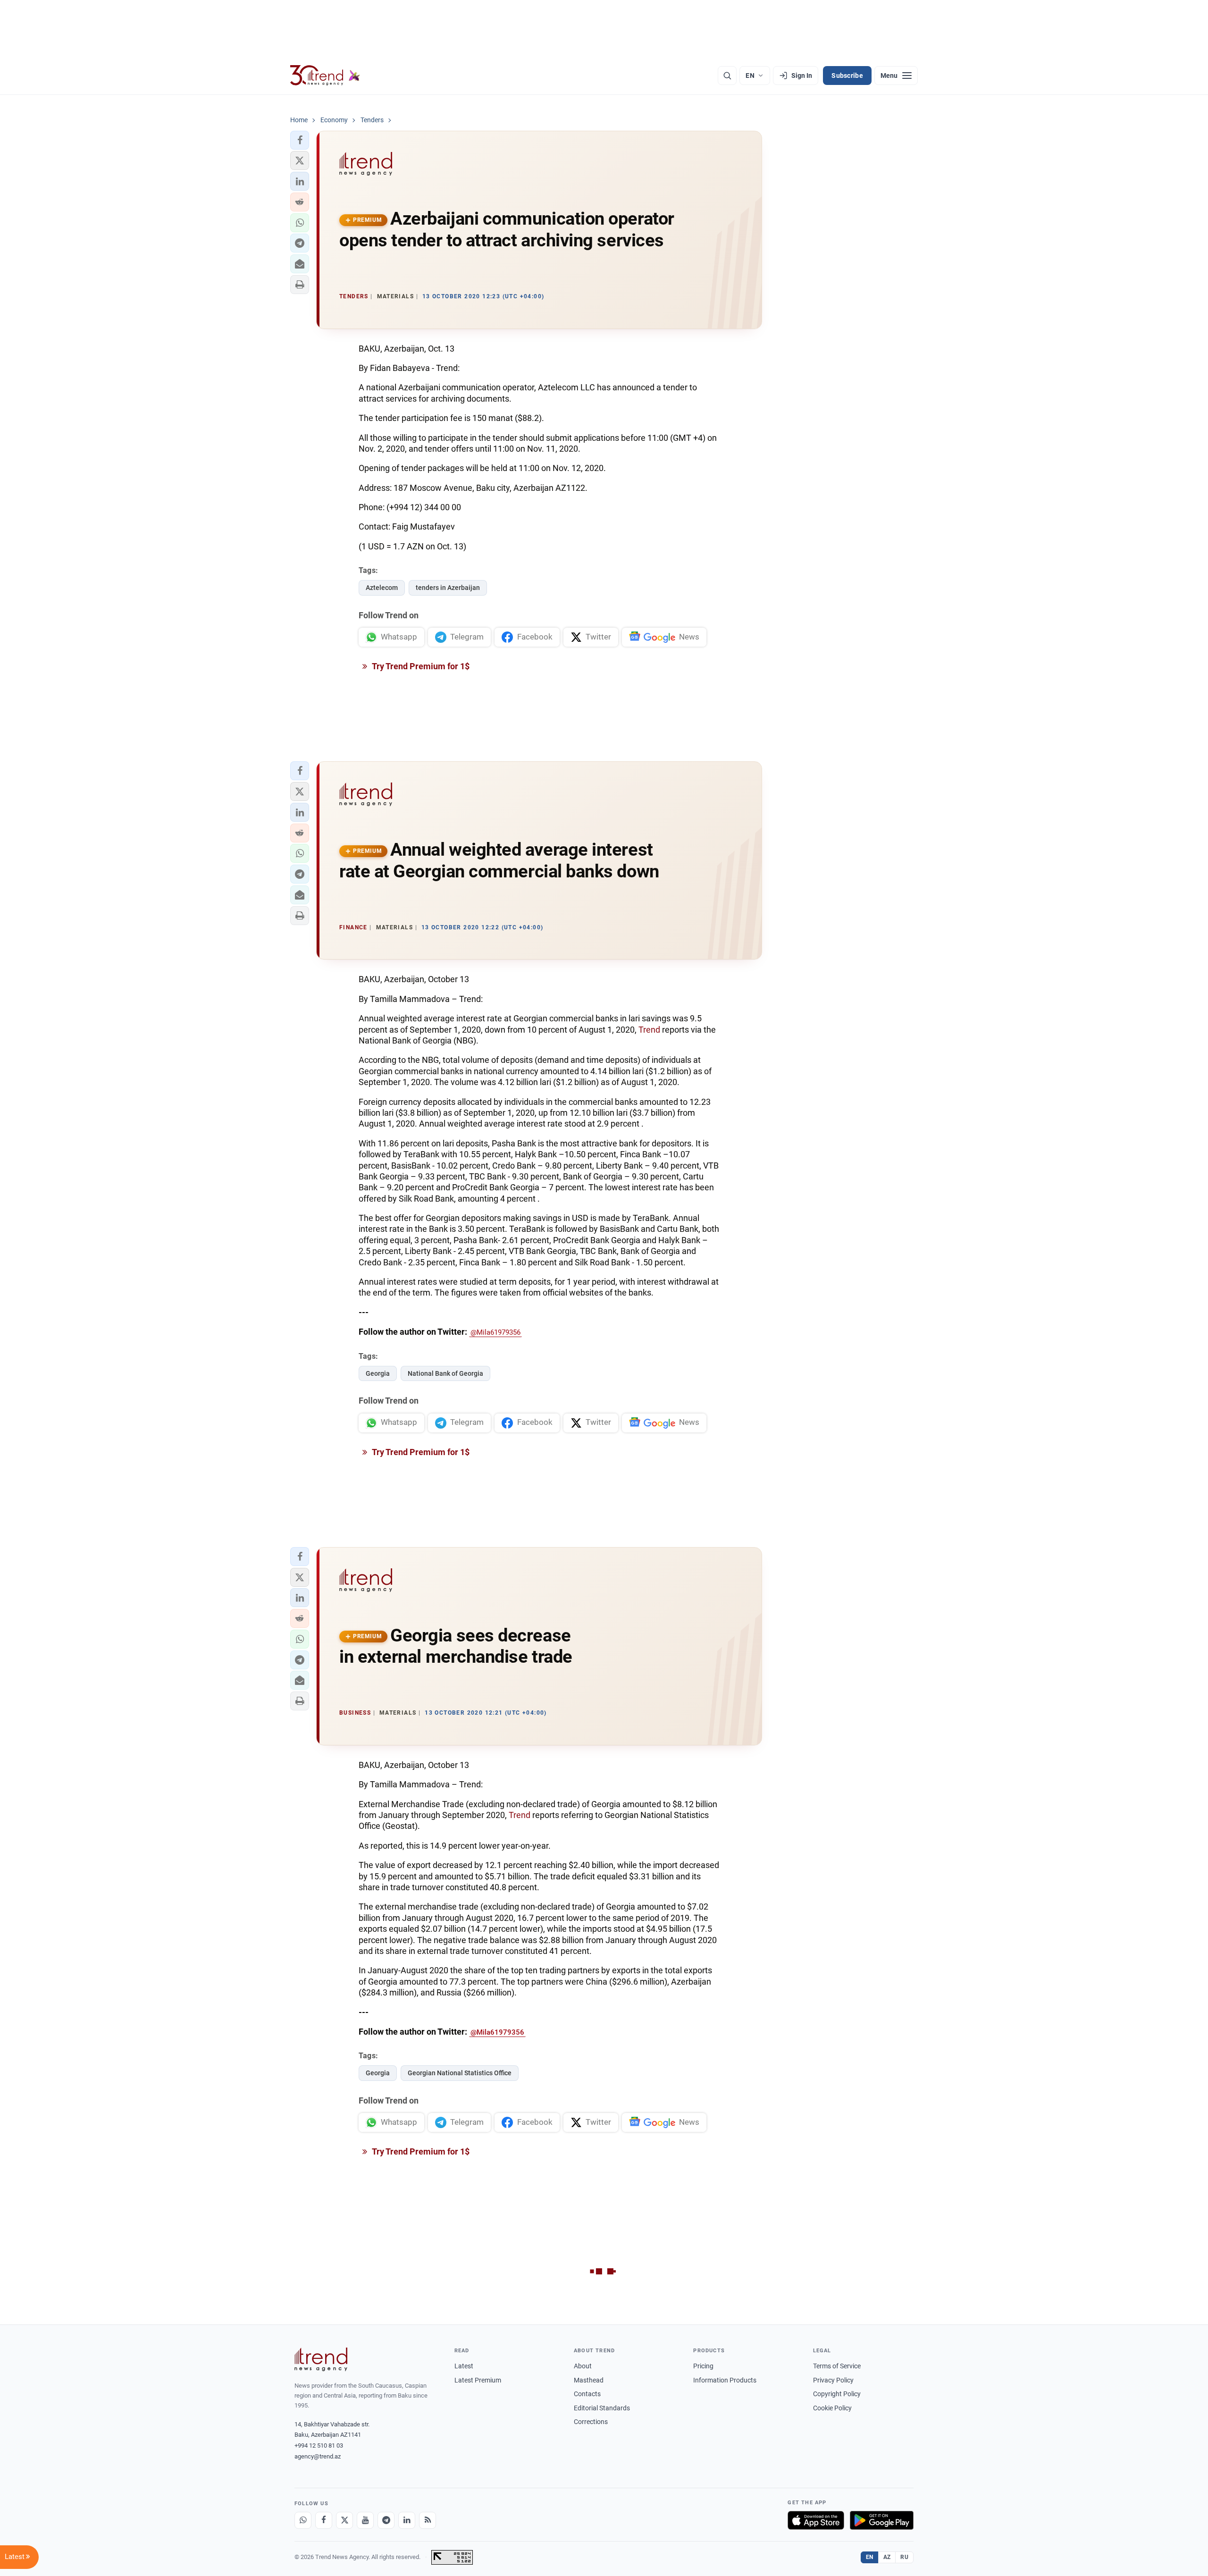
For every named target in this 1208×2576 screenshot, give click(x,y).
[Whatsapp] (303, 2520)
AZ (887, 2557)
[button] (300, 140)
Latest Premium (478, 2380)
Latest (464, 2366)
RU (904, 2557)
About (583, 2366)
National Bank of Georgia (445, 1373)
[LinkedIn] (407, 2520)
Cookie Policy (832, 2408)
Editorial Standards (602, 2408)
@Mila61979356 (495, 1332)
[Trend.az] (325, 76)
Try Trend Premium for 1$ (420, 666)
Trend (649, 1030)
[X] (344, 2520)
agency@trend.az (318, 2456)
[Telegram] (386, 2520)
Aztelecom (382, 588)
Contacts (587, 2394)
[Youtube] (365, 2520)
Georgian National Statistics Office (460, 2073)
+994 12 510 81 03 (319, 2446)
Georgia (378, 1373)
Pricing (703, 2366)
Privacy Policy (833, 2380)
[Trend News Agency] (321, 2359)
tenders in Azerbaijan (448, 588)
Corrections (591, 2422)
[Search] (727, 76)
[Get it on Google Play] (882, 2520)
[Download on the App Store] (816, 2520)
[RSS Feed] (428, 2520)
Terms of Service (837, 2366)
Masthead (589, 2380)
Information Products (725, 2380)
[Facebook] (324, 2520)
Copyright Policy (837, 2394)
